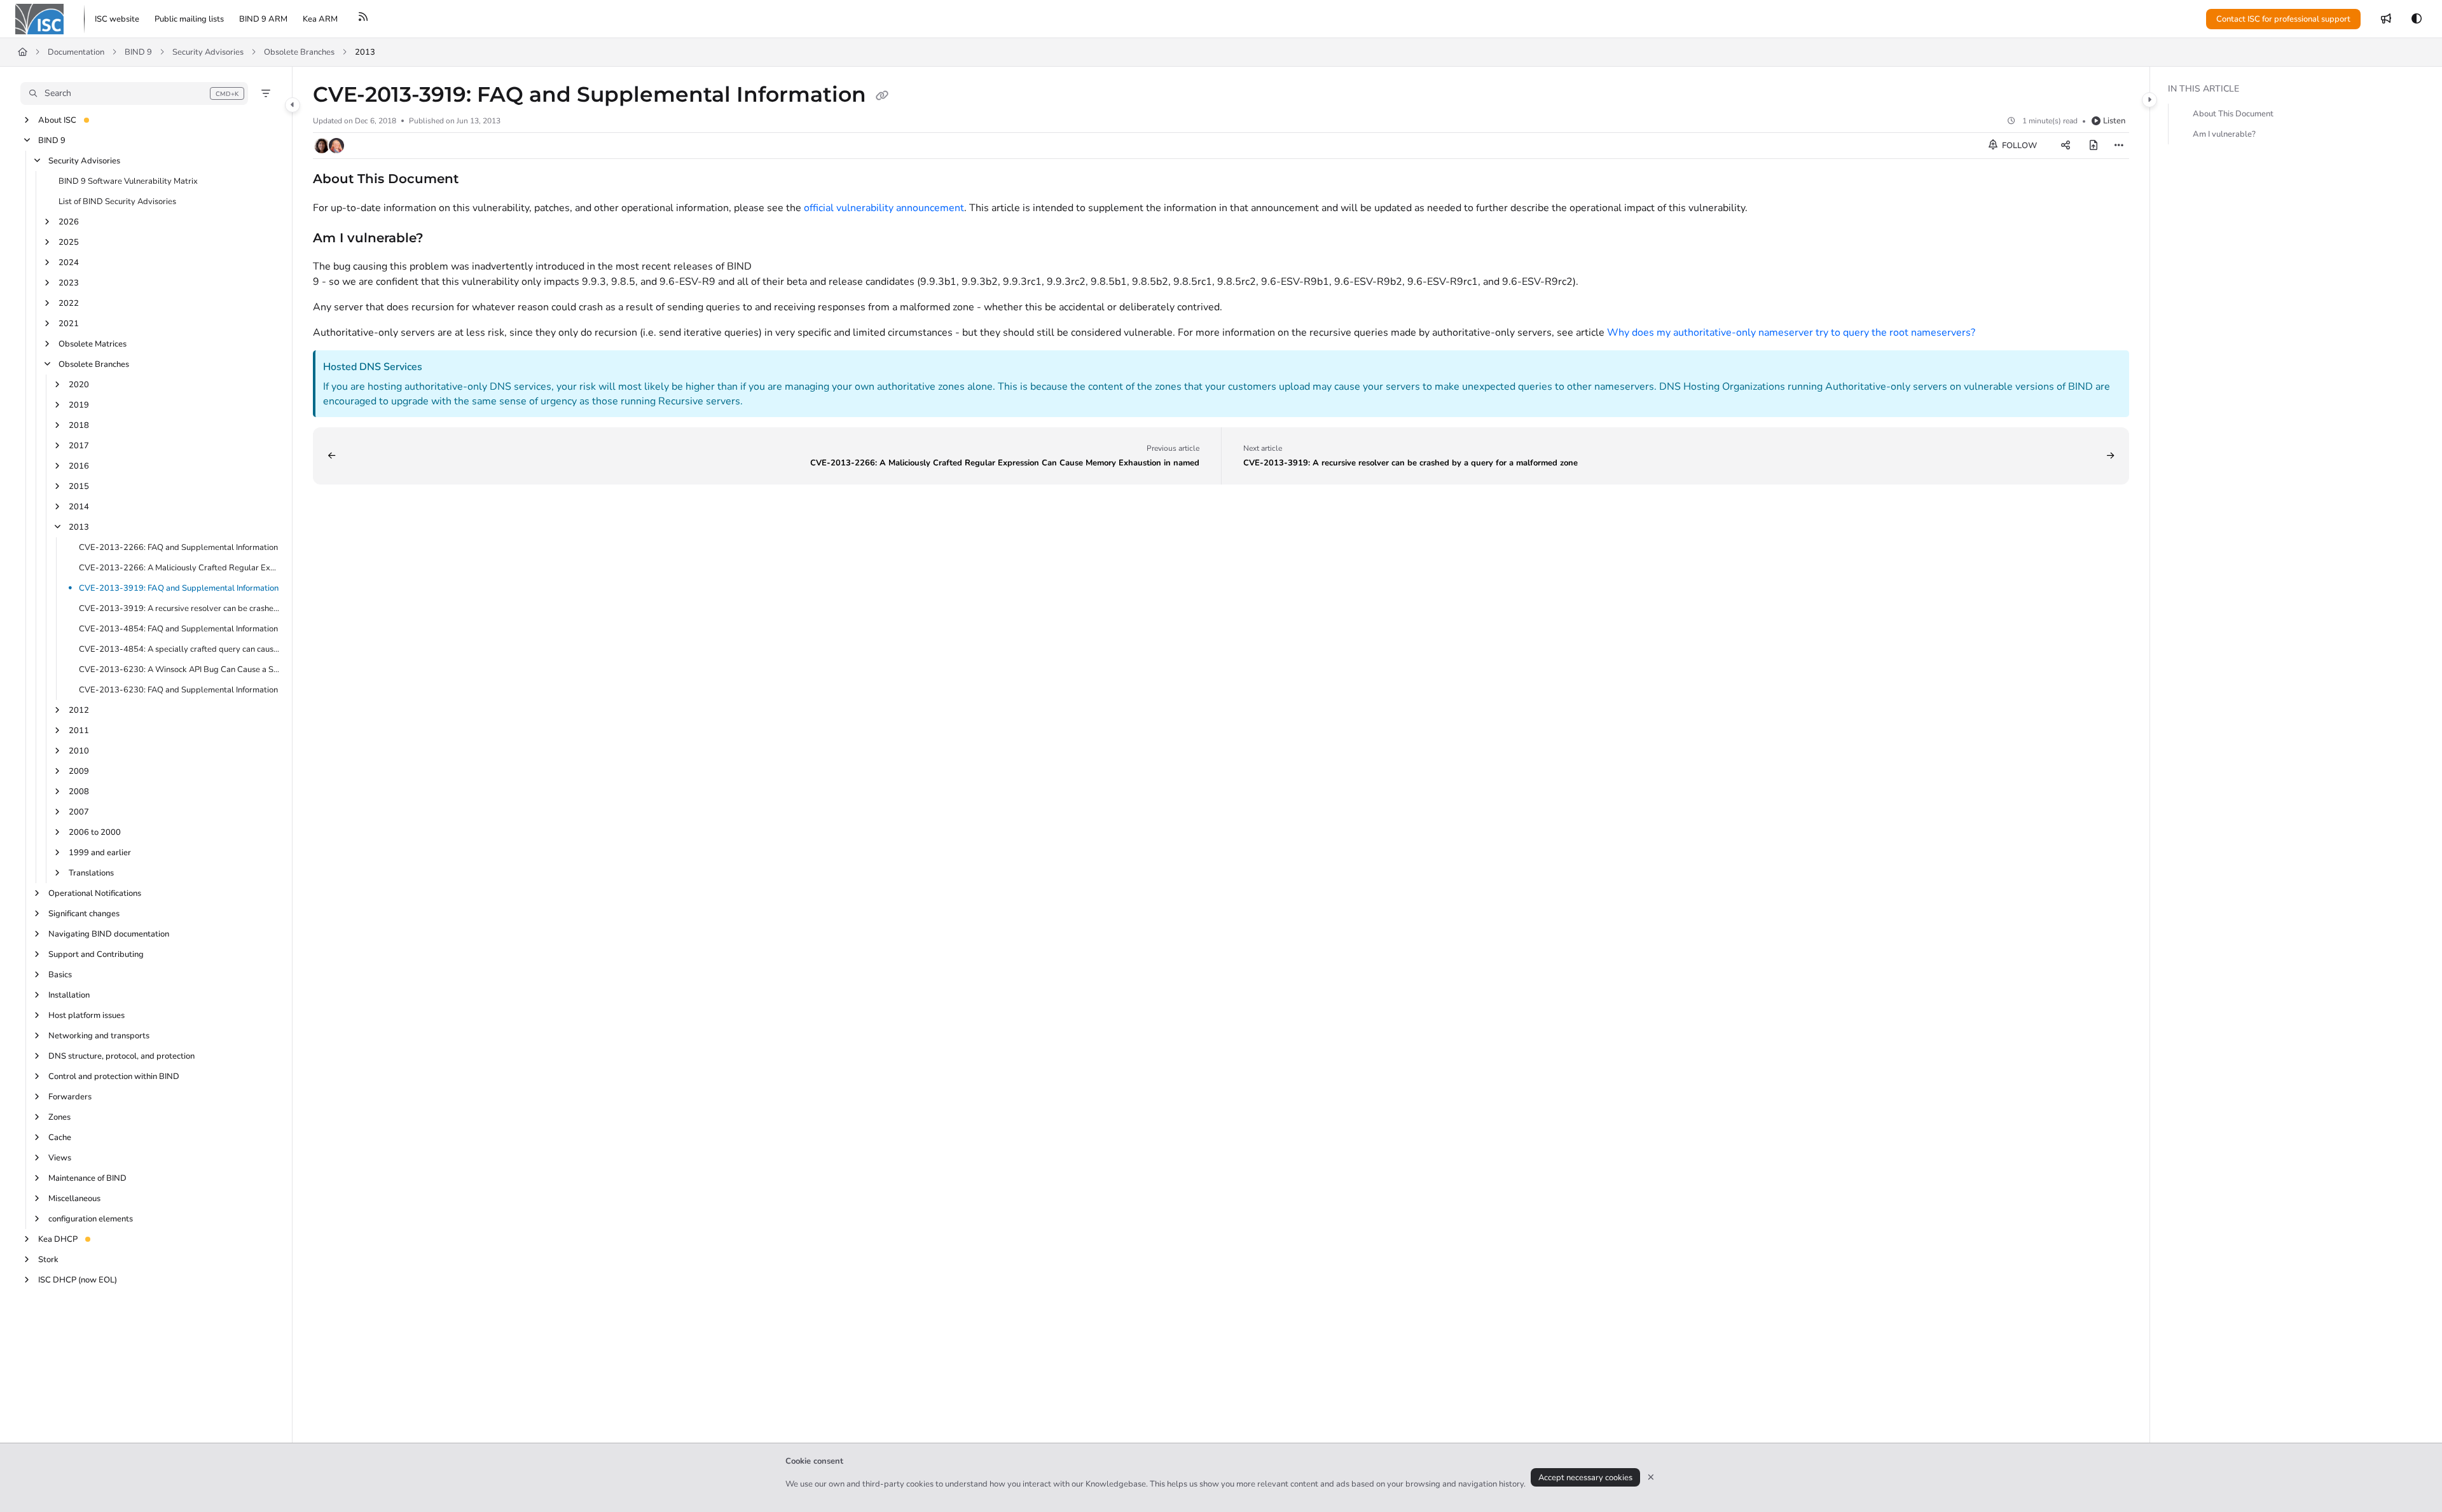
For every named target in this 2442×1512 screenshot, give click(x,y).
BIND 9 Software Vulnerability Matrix (128, 181)
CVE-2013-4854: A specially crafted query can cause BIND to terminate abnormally (179, 649)
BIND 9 (138, 52)
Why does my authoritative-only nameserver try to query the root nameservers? (1791, 333)
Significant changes (84, 914)
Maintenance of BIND (87, 1178)
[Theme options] (2417, 19)
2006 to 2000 (95, 832)
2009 (79, 771)
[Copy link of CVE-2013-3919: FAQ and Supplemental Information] (882, 96)
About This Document (2233, 114)
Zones (59, 1117)
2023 (69, 283)
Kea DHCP (58, 1239)
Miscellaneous (74, 1199)
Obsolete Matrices (93, 344)
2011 (79, 731)
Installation (69, 995)
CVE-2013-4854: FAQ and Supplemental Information (178, 629)
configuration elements (91, 1219)
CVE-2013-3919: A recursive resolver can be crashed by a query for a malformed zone (179, 608)
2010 (79, 751)
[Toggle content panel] (2149, 100)
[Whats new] (2386, 19)
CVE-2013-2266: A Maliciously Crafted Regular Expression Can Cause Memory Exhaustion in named (179, 568)
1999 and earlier (100, 853)
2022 (69, 303)
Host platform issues (86, 1015)
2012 (79, 710)
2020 (79, 385)
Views (60, 1158)
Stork (48, 1260)
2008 (79, 792)
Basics (60, 975)
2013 (365, 52)
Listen (2114, 121)
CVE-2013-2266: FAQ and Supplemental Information (178, 547)
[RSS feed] (363, 19)
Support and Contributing (96, 954)
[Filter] (266, 93)
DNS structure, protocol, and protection (121, 1056)
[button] (134, 93)
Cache (60, 1137)
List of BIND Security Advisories (117, 202)
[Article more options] (2119, 146)
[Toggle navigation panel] (293, 105)
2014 (79, 507)
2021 (69, 324)
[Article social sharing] (2066, 146)
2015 (79, 486)
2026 (69, 222)
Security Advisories (208, 52)
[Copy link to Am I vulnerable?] (444, 238)
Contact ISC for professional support (2283, 19)
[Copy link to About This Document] (479, 180)
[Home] (39, 19)
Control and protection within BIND (114, 1076)
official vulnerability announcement (884, 208)
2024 (69, 263)
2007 (79, 812)
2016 (79, 466)
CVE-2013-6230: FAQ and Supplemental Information (178, 690)
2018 (79, 425)
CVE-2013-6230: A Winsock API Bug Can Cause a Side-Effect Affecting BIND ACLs (179, 670)
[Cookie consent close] (1651, 1477)
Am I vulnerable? (2224, 134)
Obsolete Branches (299, 52)
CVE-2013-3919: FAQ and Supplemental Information (179, 588)
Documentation (76, 52)
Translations (91, 873)
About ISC (57, 120)
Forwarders (70, 1097)
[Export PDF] (2094, 146)
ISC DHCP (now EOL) (78, 1280)
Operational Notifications (95, 893)
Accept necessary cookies (1585, 1478)
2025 (69, 242)
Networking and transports (99, 1036)
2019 (79, 405)
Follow (2018, 146)
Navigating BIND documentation (109, 934)
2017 (79, 446)
